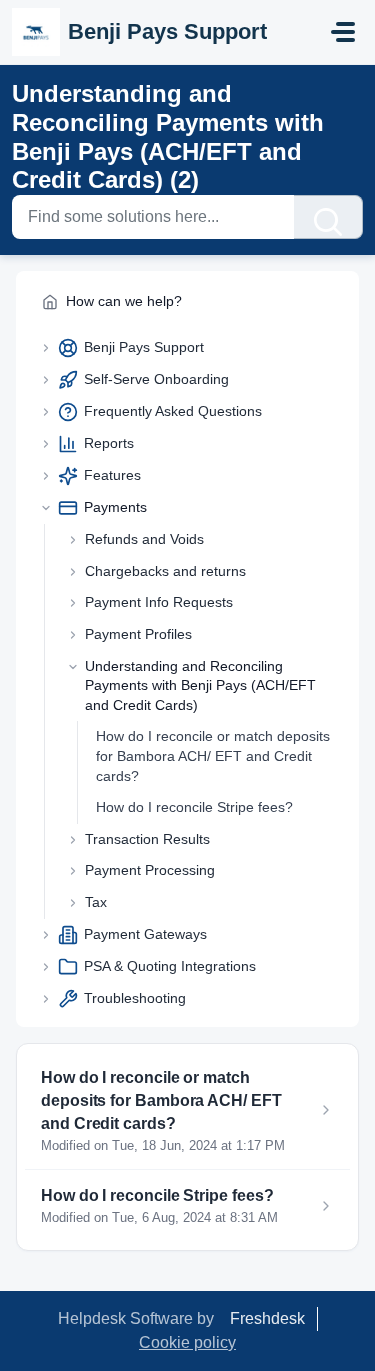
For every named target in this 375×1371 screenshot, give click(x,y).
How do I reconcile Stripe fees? (194, 807)
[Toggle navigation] (343, 32)
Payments (115, 507)
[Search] (328, 217)
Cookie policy (187, 1342)
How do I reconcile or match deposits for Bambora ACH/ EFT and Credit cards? (213, 755)
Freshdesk (267, 1318)
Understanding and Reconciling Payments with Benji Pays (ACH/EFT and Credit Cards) (200, 685)
